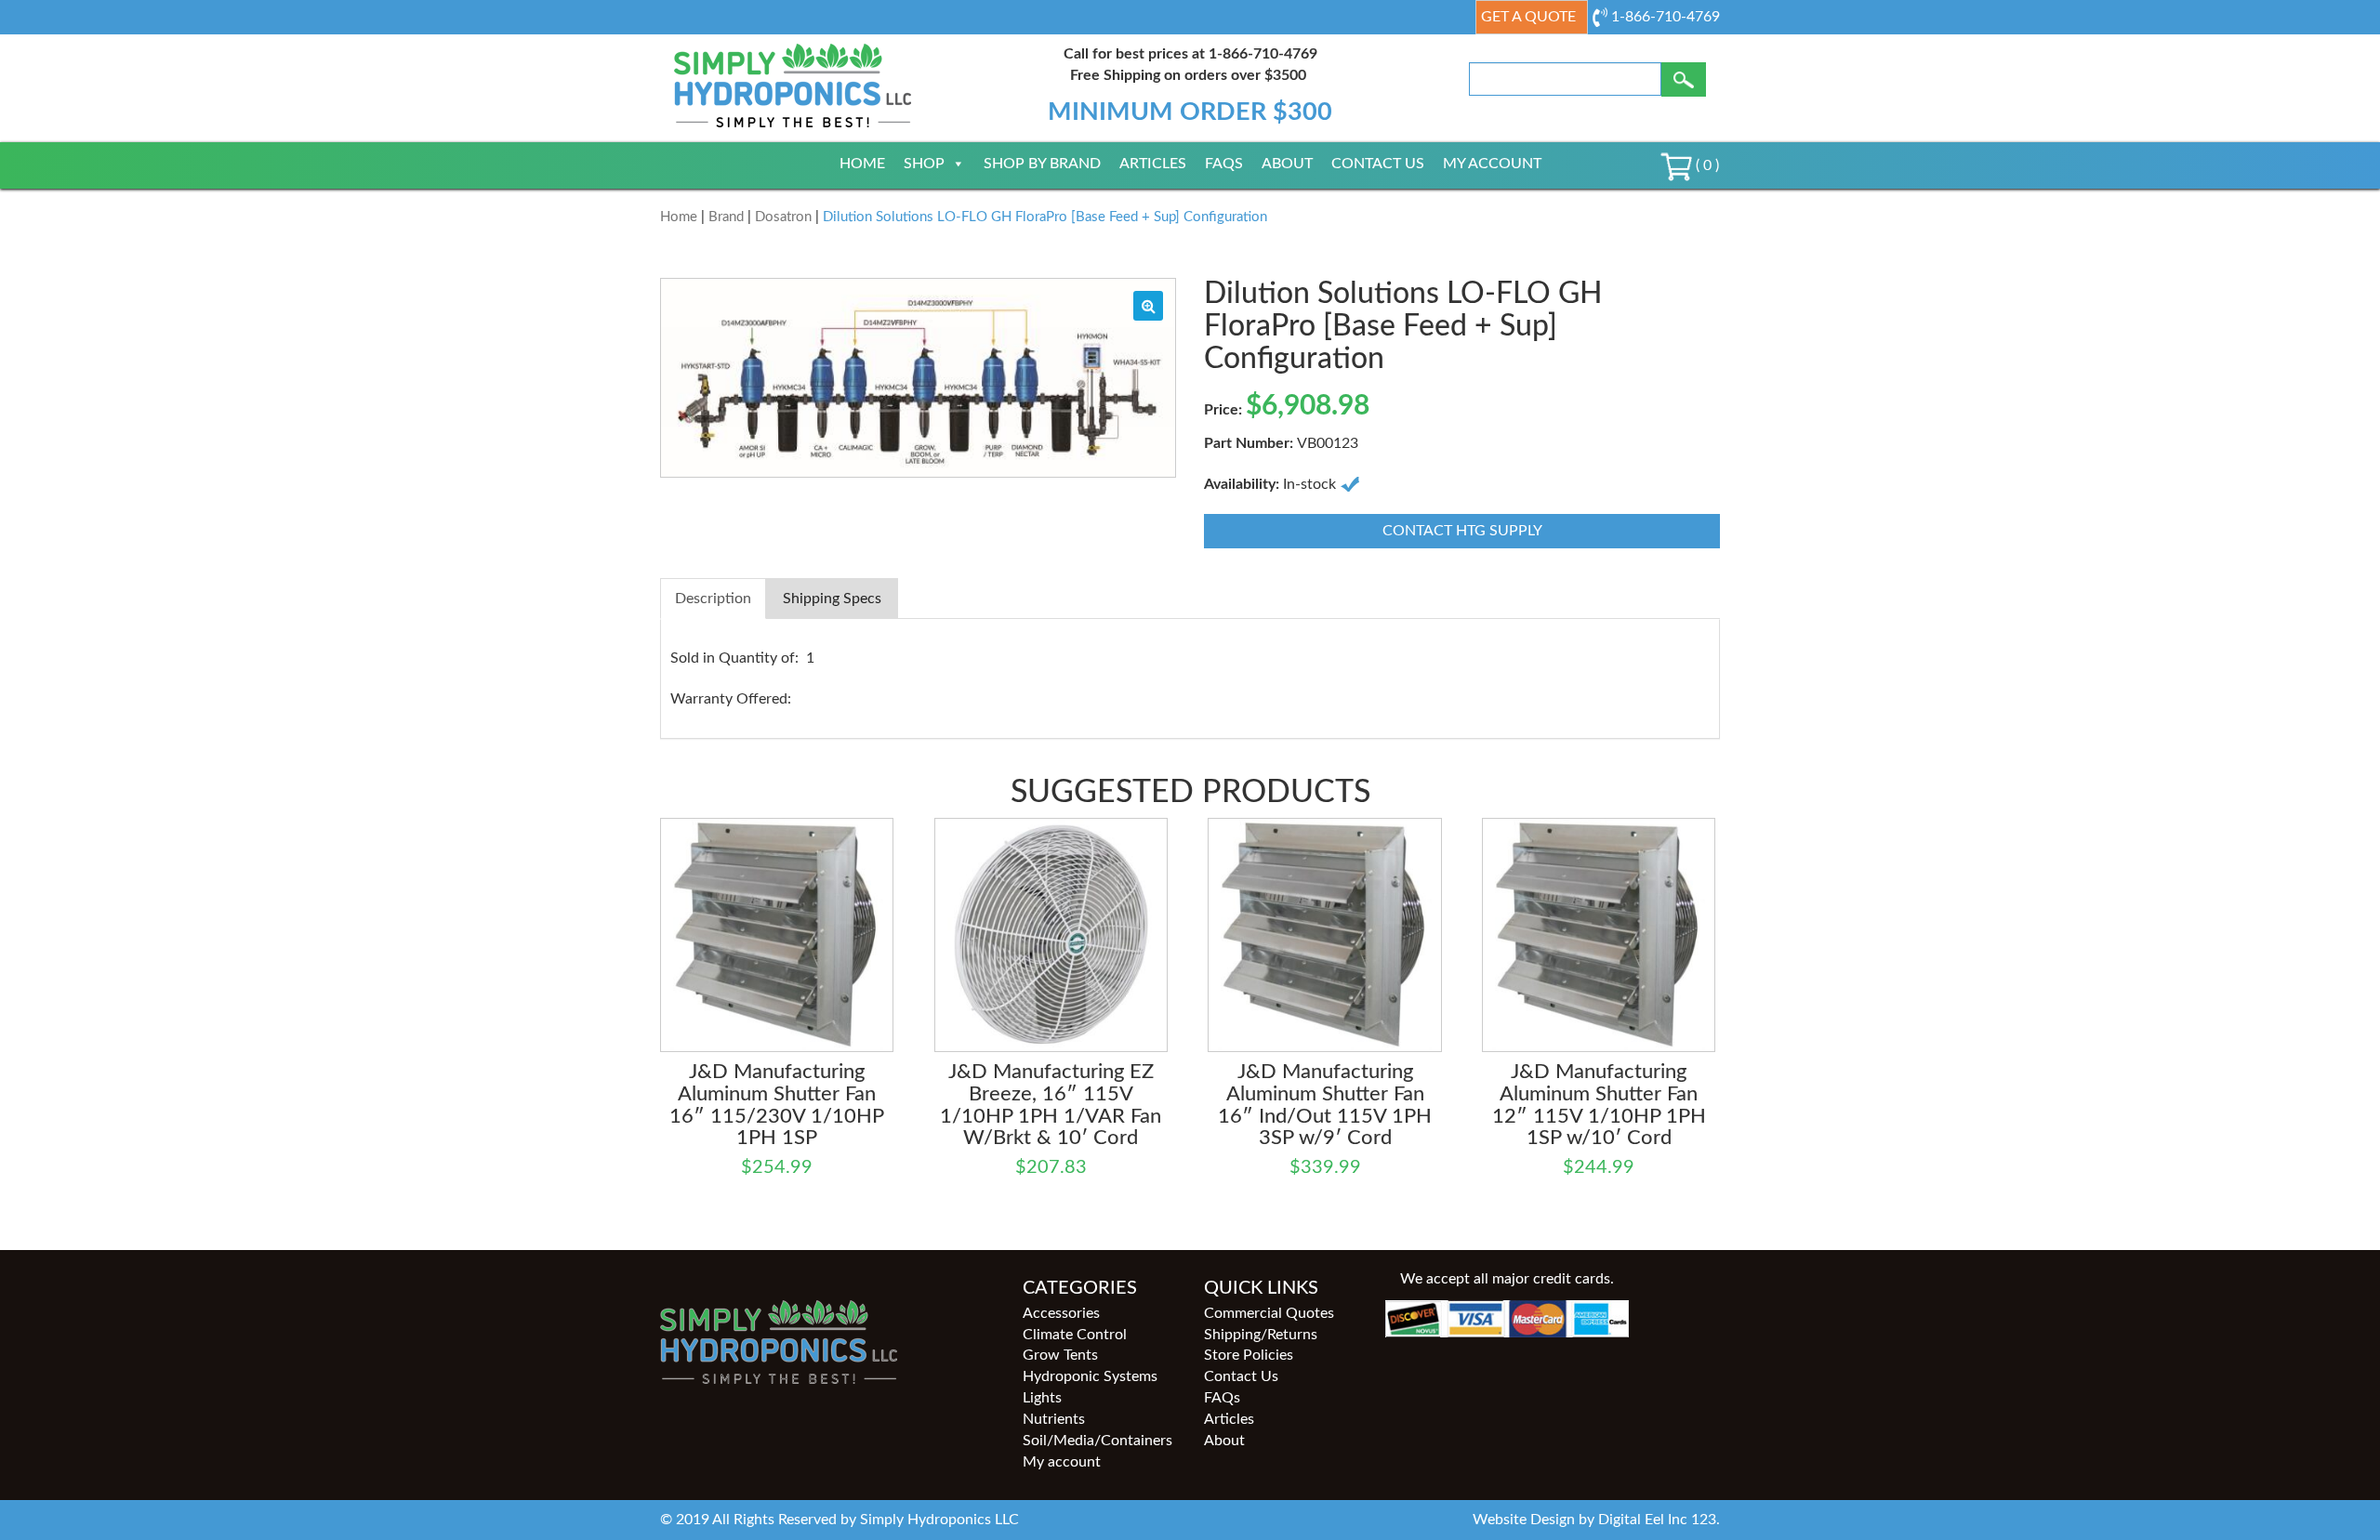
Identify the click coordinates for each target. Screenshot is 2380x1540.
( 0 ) (1706, 165)
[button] (1148, 306)
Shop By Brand (1042, 164)
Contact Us (1378, 164)
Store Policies (1249, 1355)
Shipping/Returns (1261, 1335)
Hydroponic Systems (1090, 1376)
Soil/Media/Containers (1097, 1441)
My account (1492, 164)
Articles (1153, 164)
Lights (1042, 1398)
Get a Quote (1528, 17)
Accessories (1061, 1313)
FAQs (1224, 164)
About (1287, 164)
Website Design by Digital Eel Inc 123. (1596, 1520)
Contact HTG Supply (1462, 531)
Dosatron (783, 217)
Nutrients (1054, 1419)
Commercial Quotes (1269, 1313)
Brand (726, 217)
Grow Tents (1060, 1355)
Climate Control (1075, 1335)
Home (862, 164)
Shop (924, 164)
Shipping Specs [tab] (832, 599)
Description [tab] (713, 599)
